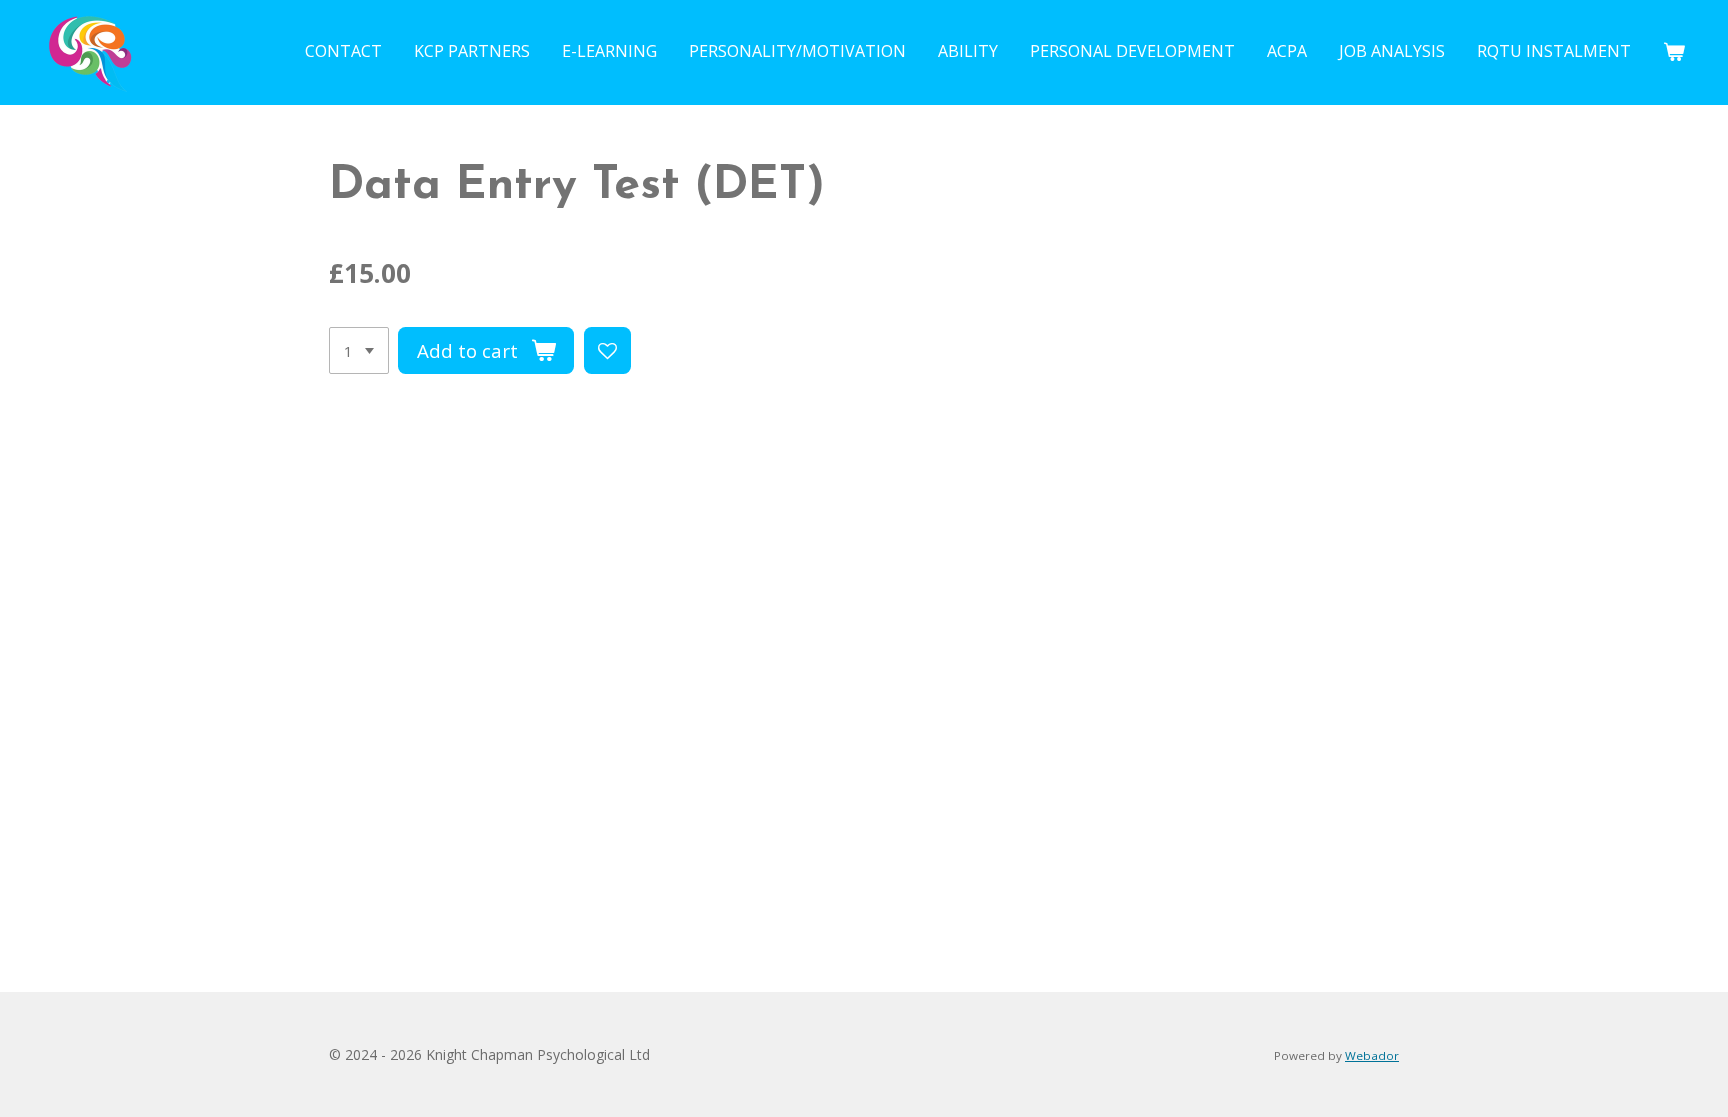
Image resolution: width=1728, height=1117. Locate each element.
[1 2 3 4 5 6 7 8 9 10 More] (359, 350)
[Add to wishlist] (607, 350)
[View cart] (1674, 51)
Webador (1372, 1055)
